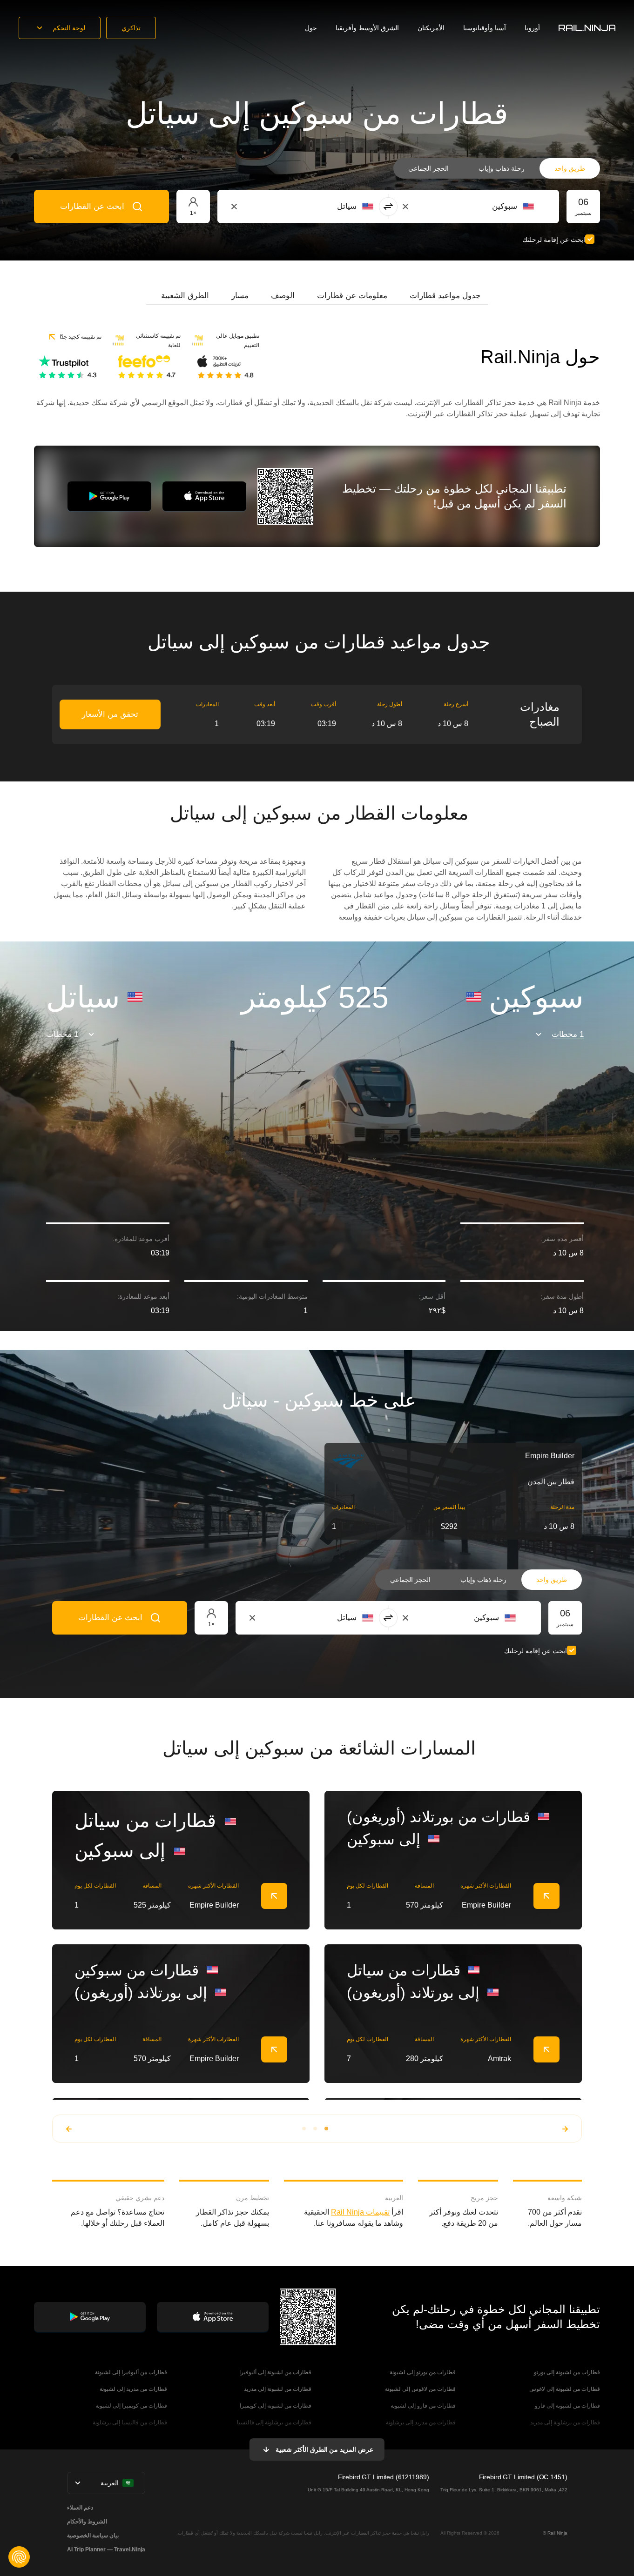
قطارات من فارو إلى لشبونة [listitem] (423, 2406)
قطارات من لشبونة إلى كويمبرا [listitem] (276, 2406)
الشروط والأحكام (87, 2522)
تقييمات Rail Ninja (360, 2212)
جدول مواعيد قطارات (445, 296)
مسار (240, 296)
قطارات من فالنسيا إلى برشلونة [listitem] (130, 2423)
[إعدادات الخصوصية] (19, 2557)
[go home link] (587, 28)
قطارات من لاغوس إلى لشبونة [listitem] (420, 2389)
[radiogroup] (497, 168)
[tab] (445, 296)
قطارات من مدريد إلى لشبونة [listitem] (133, 2389)
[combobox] (482, 207)
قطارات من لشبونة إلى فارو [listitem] (567, 2406)
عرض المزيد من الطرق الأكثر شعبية (324, 2449)
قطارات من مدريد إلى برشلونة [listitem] (421, 2423)
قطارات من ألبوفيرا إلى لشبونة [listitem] (131, 2372)
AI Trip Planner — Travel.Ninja (106, 2549)
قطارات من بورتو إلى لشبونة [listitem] (423, 2372)
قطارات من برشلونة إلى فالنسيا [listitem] (274, 2423)
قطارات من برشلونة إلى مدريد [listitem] (565, 2423)
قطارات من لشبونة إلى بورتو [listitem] (567, 2372)
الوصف (283, 296)
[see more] (274, 1896)
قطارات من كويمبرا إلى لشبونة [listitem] (131, 2406)
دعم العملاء (80, 2508)
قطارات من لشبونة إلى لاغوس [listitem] (565, 2389)
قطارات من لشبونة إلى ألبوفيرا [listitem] (275, 2372)
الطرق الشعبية (185, 296)
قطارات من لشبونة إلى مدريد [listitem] (278, 2389)
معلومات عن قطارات (352, 296)
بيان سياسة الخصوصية (93, 2536)
